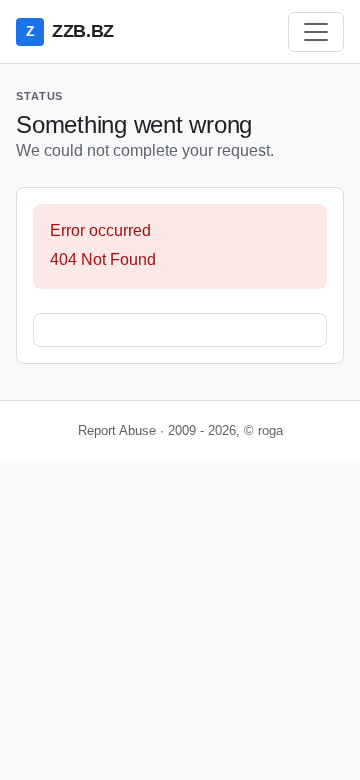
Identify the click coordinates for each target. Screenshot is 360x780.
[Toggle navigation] (316, 32)
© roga (263, 430)
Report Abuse (117, 430)
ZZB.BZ (70, 31)
